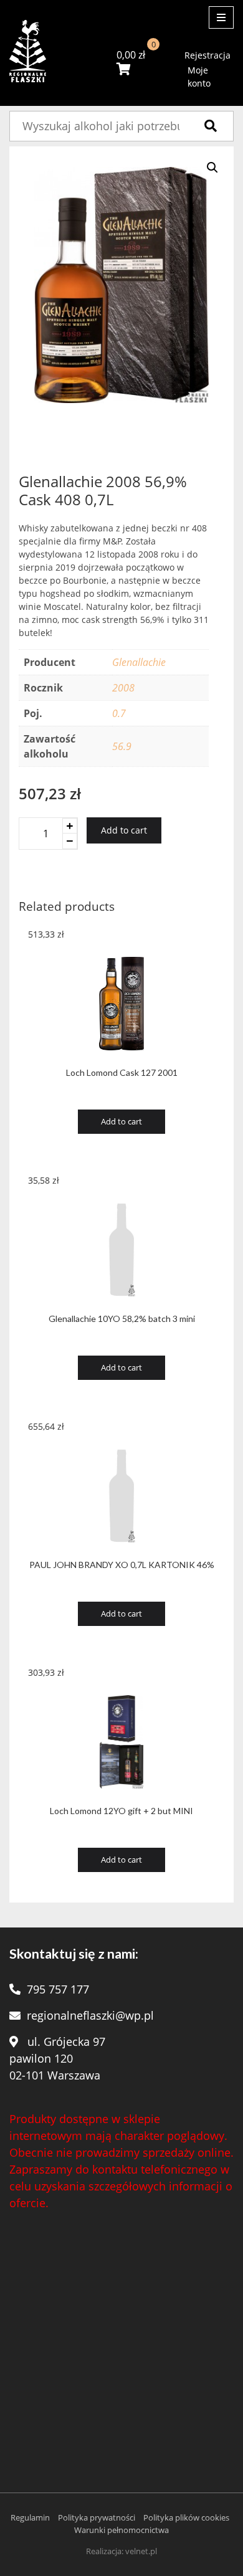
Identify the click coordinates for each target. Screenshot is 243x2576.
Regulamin (30, 2517)
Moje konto (199, 77)
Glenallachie (139, 662)
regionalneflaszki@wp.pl (90, 2015)
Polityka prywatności (97, 2517)
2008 (123, 688)
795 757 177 (58, 1989)
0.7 (119, 713)
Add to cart (124, 830)
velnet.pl (141, 2551)
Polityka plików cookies (186, 2517)
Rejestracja (207, 55)
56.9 (122, 746)
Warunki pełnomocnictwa (121, 2530)
